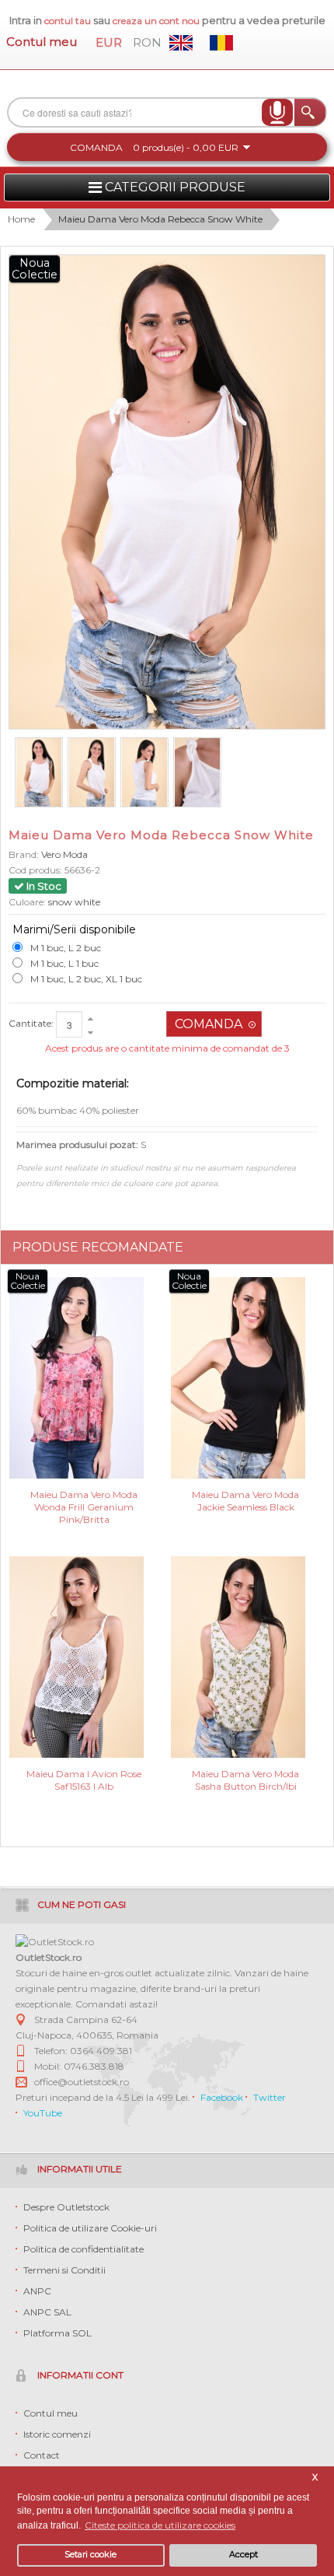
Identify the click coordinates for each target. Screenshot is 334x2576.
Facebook (222, 2097)
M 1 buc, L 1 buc (64, 963)
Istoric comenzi (57, 2434)
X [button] (315, 2478)
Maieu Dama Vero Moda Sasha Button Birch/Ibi (245, 1780)
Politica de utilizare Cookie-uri (90, 2228)
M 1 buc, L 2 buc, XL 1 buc (86, 979)
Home (21, 219)
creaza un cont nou (157, 21)
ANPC (37, 2291)
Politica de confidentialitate (83, 2249)
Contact (42, 2455)
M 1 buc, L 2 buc (66, 948)
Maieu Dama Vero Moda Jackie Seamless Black (245, 1501)
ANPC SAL (47, 2312)
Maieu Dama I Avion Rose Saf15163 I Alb (84, 1780)
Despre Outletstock (66, 2207)
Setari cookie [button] (90, 2555)
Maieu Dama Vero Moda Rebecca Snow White (160, 219)
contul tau (68, 21)
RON (147, 42)
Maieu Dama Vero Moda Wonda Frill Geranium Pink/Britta (84, 1506)
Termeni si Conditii (64, 2270)
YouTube (43, 2113)
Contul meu (42, 42)
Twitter (270, 2097)
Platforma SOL (57, 2333)
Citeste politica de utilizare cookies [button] (160, 2525)
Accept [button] (244, 2555)
